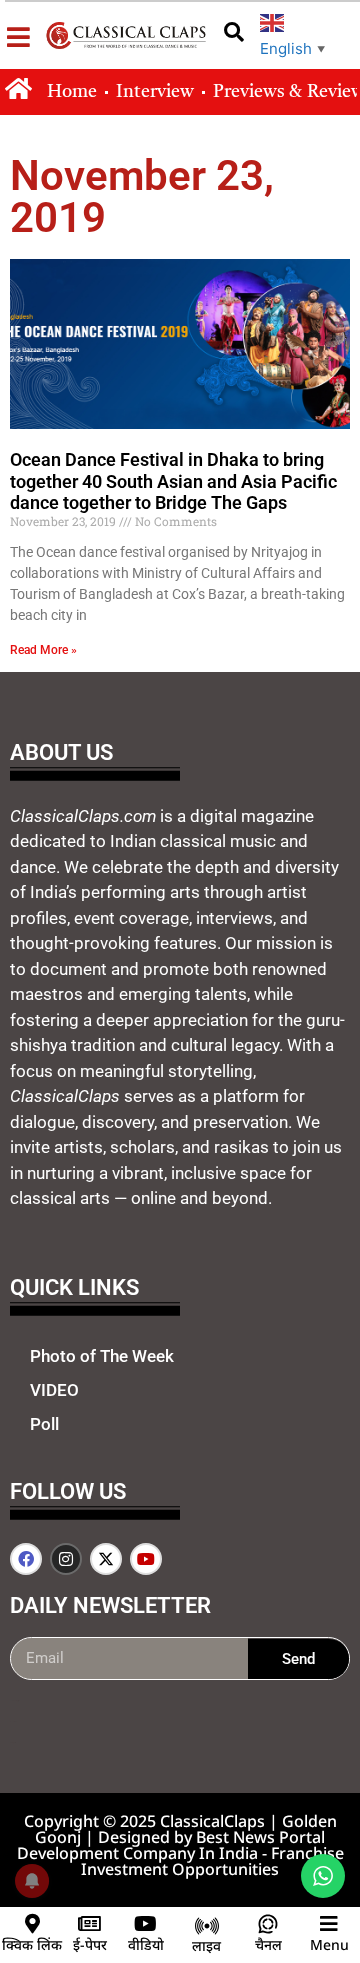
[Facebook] (26, 1559)
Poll (44, 1424)
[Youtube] (146, 1559)
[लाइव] (207, 1926)
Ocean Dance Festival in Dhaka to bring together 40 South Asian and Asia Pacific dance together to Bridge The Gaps (173, 481)
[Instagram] (66, 1559)
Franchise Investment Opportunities (212, 1861)
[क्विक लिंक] (32, 1924)
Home (72, 92)
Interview (155, 92)
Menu (329, 1944)
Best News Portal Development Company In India (171, 1845)
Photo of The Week (102, 1356)
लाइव (206, 1945)
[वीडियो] (146, 1924)
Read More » (43, 650)
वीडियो (146, 1944)
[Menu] (329, 1924)
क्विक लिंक (32, 1944)
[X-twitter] (106, 1559)
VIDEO (54, 1390)
